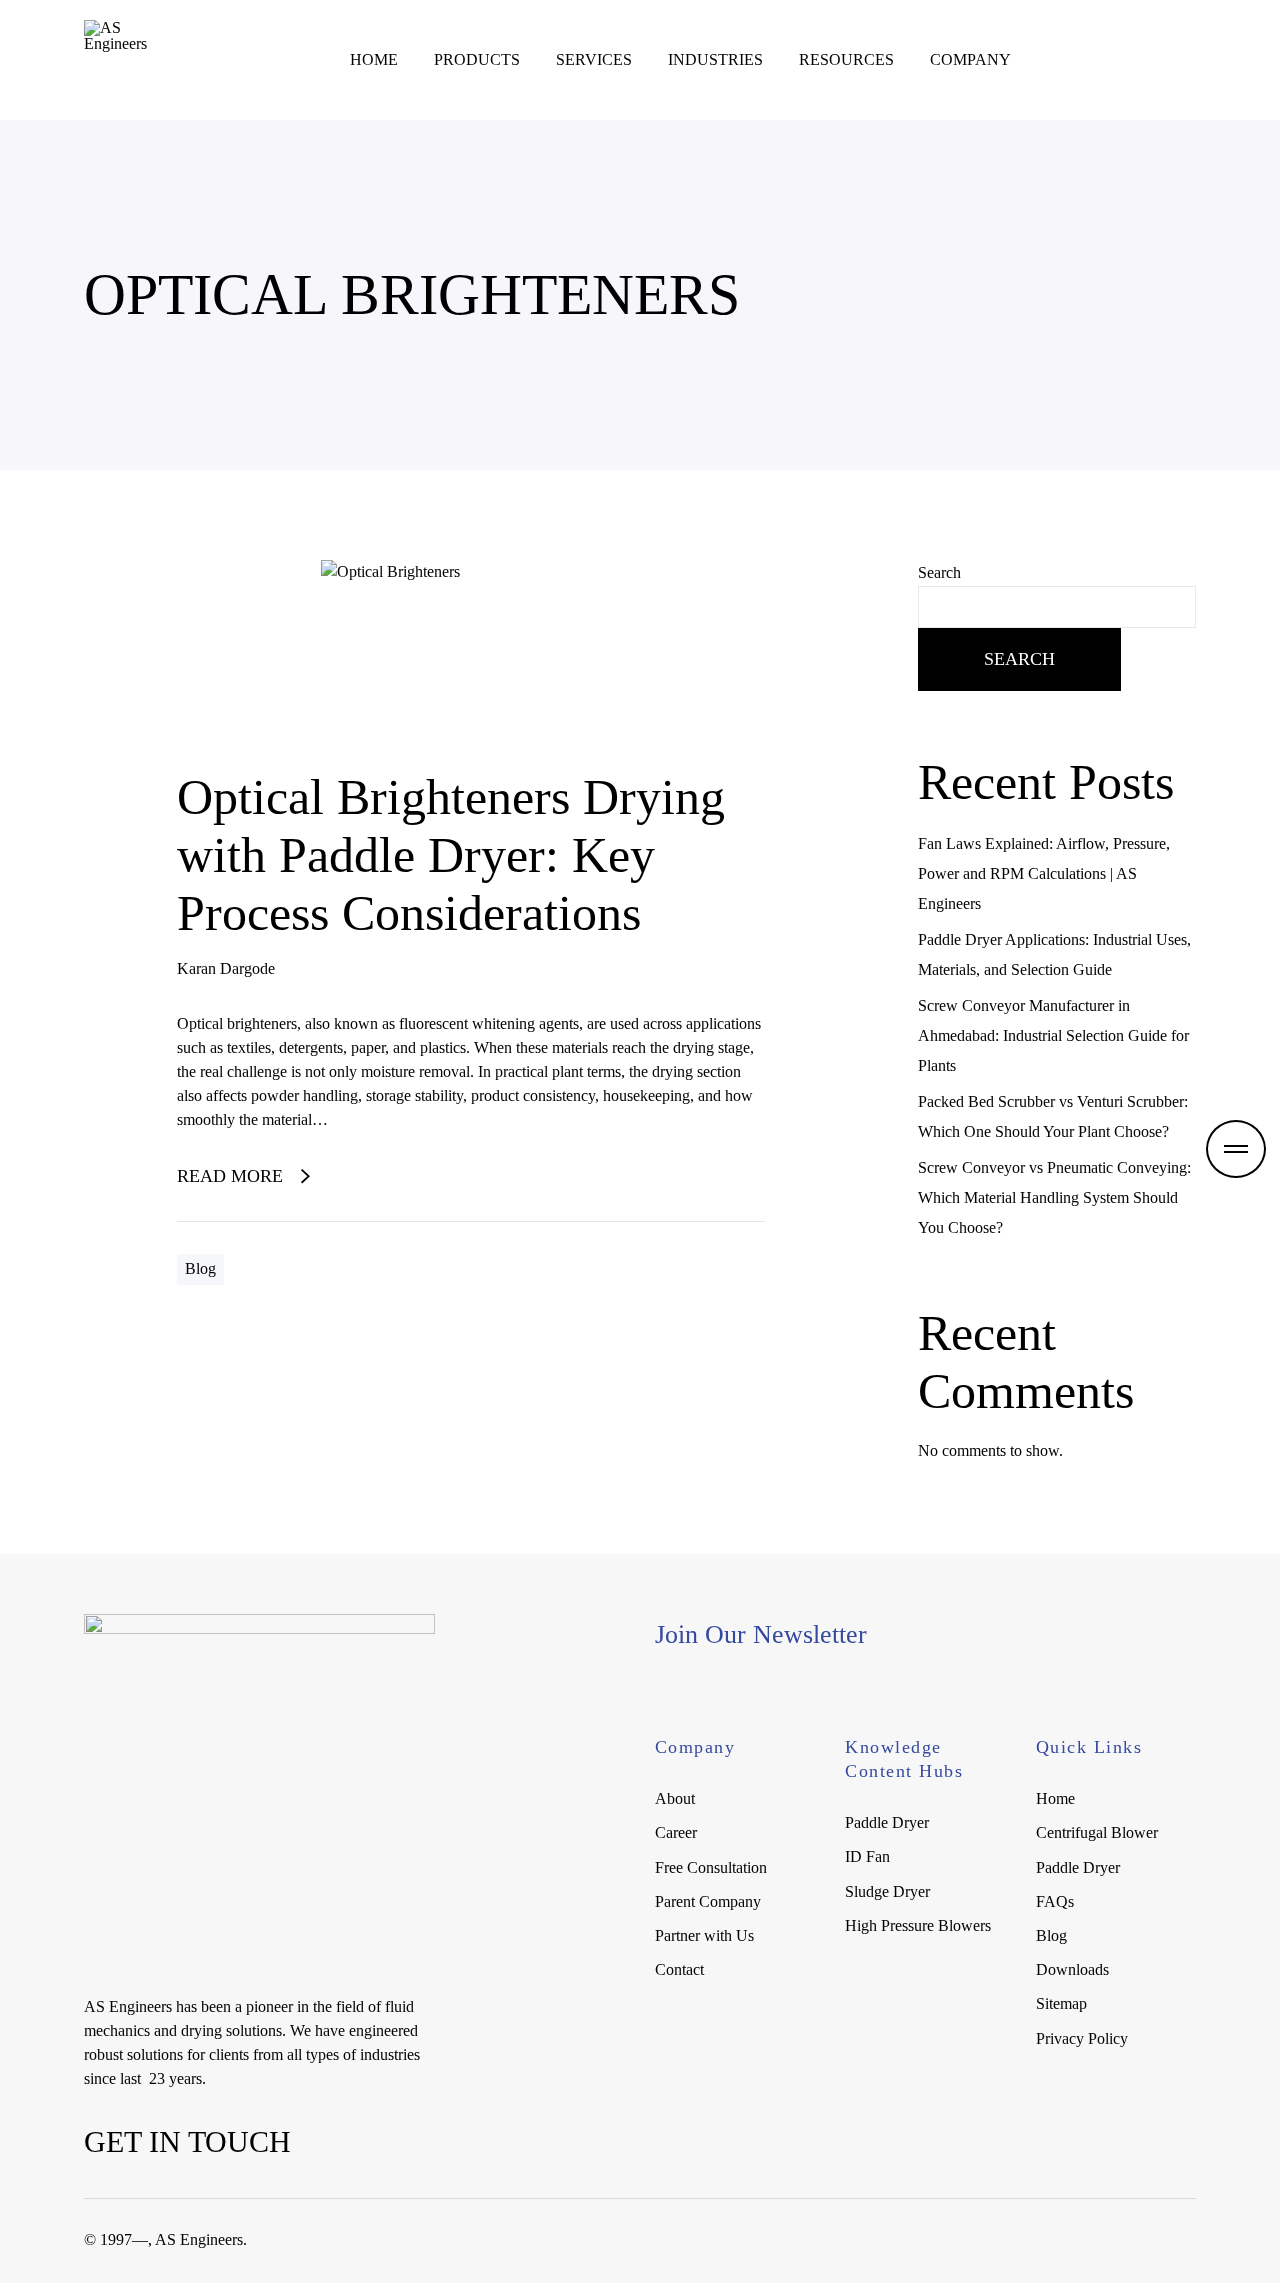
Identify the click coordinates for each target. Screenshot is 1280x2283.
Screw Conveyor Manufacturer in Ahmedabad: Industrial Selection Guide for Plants (1053, 1035)
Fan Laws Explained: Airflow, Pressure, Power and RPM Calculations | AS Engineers (1044, 873)
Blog (200, 1268)
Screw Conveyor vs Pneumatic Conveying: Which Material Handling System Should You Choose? (1054, 1197)
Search (939, 572)
